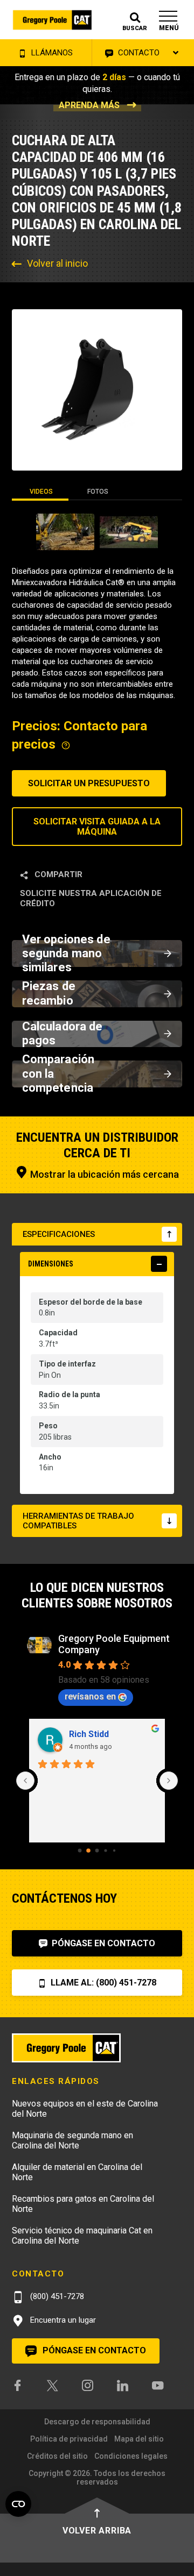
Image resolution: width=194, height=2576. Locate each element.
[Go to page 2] (97, 1850)
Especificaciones (59, 1234)
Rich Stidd (89, 1734)
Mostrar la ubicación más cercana (103, 1174)
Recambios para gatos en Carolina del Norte (83, 2204)
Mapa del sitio (139, 2439)
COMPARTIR (57, 874)
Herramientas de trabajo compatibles (78, 1521)
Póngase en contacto (102, 1943)
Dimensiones (51, 1264)
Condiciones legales (131, 2456)
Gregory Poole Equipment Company (114, 1644)
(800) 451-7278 (56, 2296)
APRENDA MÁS (89, 105)
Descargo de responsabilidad (97, 2422)
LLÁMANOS (51, 53)
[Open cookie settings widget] (18, 2504)
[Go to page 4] (114, 1851)
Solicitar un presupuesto (89, 783)
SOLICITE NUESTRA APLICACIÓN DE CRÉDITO (91, 898)
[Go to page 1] (88, 1851)
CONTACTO (138, 53)
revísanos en (90, 1696)
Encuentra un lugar (62, 2320)
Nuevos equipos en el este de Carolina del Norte (85, 2109)
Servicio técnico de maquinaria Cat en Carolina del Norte (82, 2236)
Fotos (98, 492)
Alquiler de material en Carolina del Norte (77, 2172)
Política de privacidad (69, 2439)
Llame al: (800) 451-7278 (102, 1983)
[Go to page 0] (80, 1850)
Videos (41, 492)
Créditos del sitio (57, 2456)
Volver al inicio (57, 263)
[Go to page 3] (105, 1850)
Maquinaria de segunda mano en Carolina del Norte (72, 2140)
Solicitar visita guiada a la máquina (97, 827)
